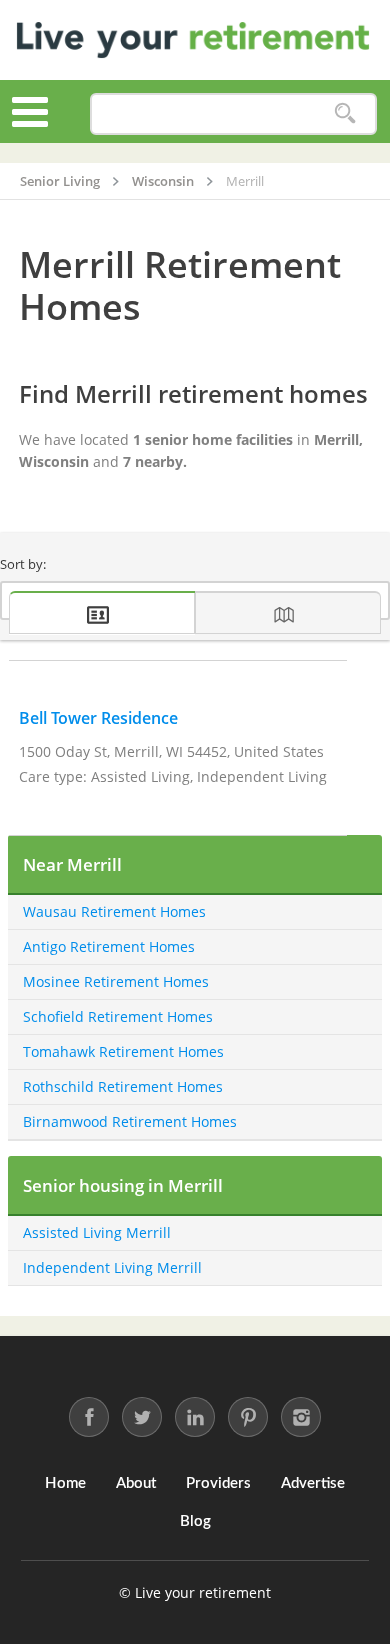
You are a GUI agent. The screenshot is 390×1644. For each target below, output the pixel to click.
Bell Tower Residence (98, 718)
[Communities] (102, 612)
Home (65, 1483)
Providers (218, 1483)
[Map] (288, 612)
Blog (195, 1521)
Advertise (313, 1483)
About (136, 1483)
